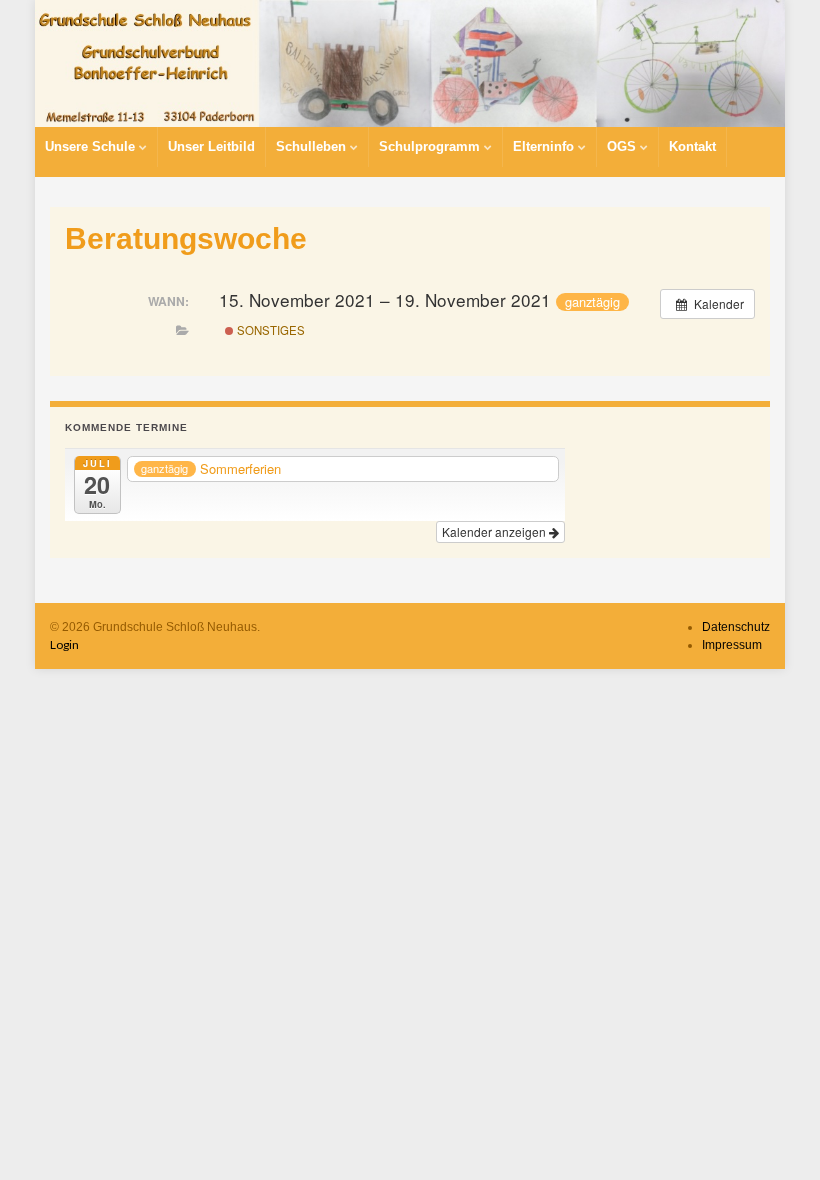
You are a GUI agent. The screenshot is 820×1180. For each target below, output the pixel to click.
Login (64, 644)
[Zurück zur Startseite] (410, 63)
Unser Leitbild (211, 146)
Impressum (732, 645)
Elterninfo (545, 146)
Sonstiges (269, 330)
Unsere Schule (92, 146)
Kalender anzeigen (495, 531)
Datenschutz (736, 627)
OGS (623, 146)
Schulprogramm (431, 146)
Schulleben (313, 146)
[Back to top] (775, 1135)
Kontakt (692, 146)
